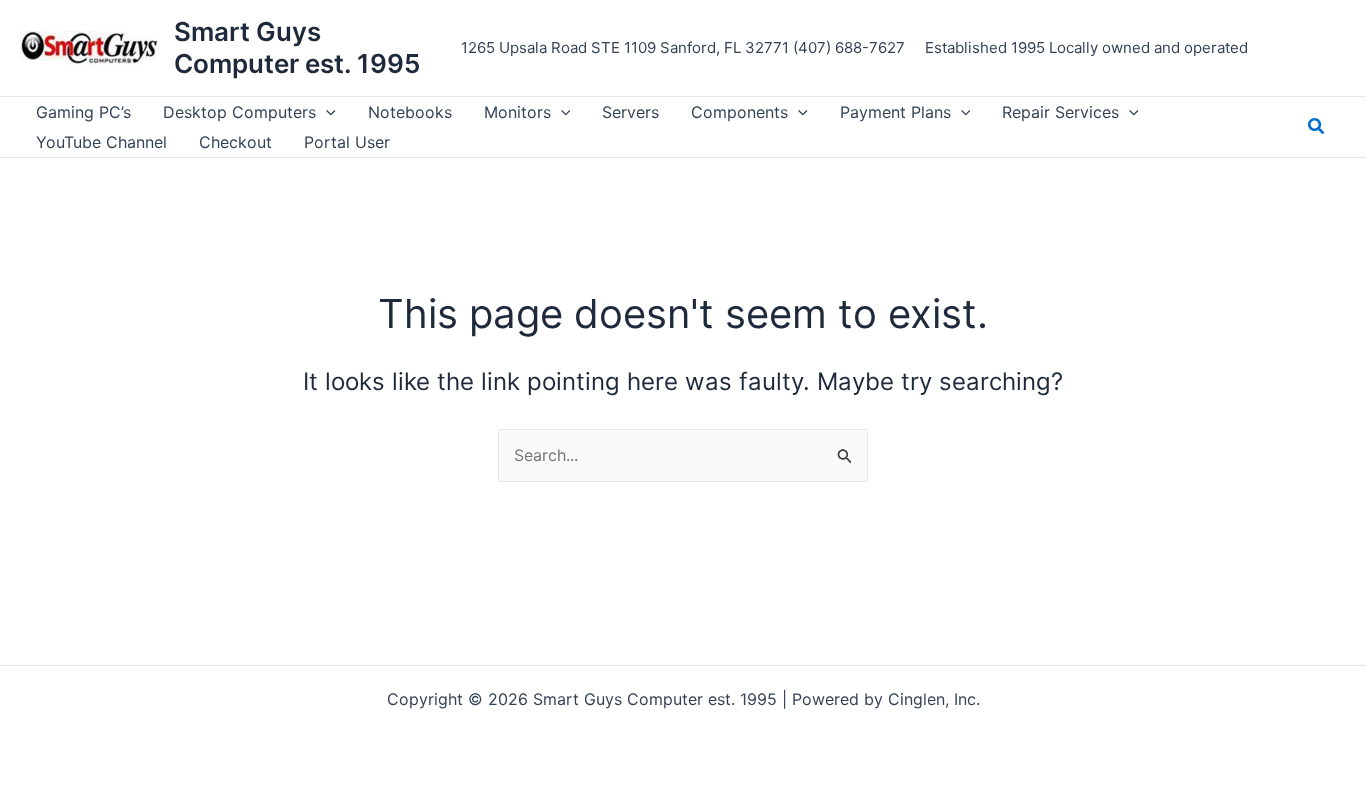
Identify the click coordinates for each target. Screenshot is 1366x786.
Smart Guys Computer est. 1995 (297, 47)
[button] (326, 112)
